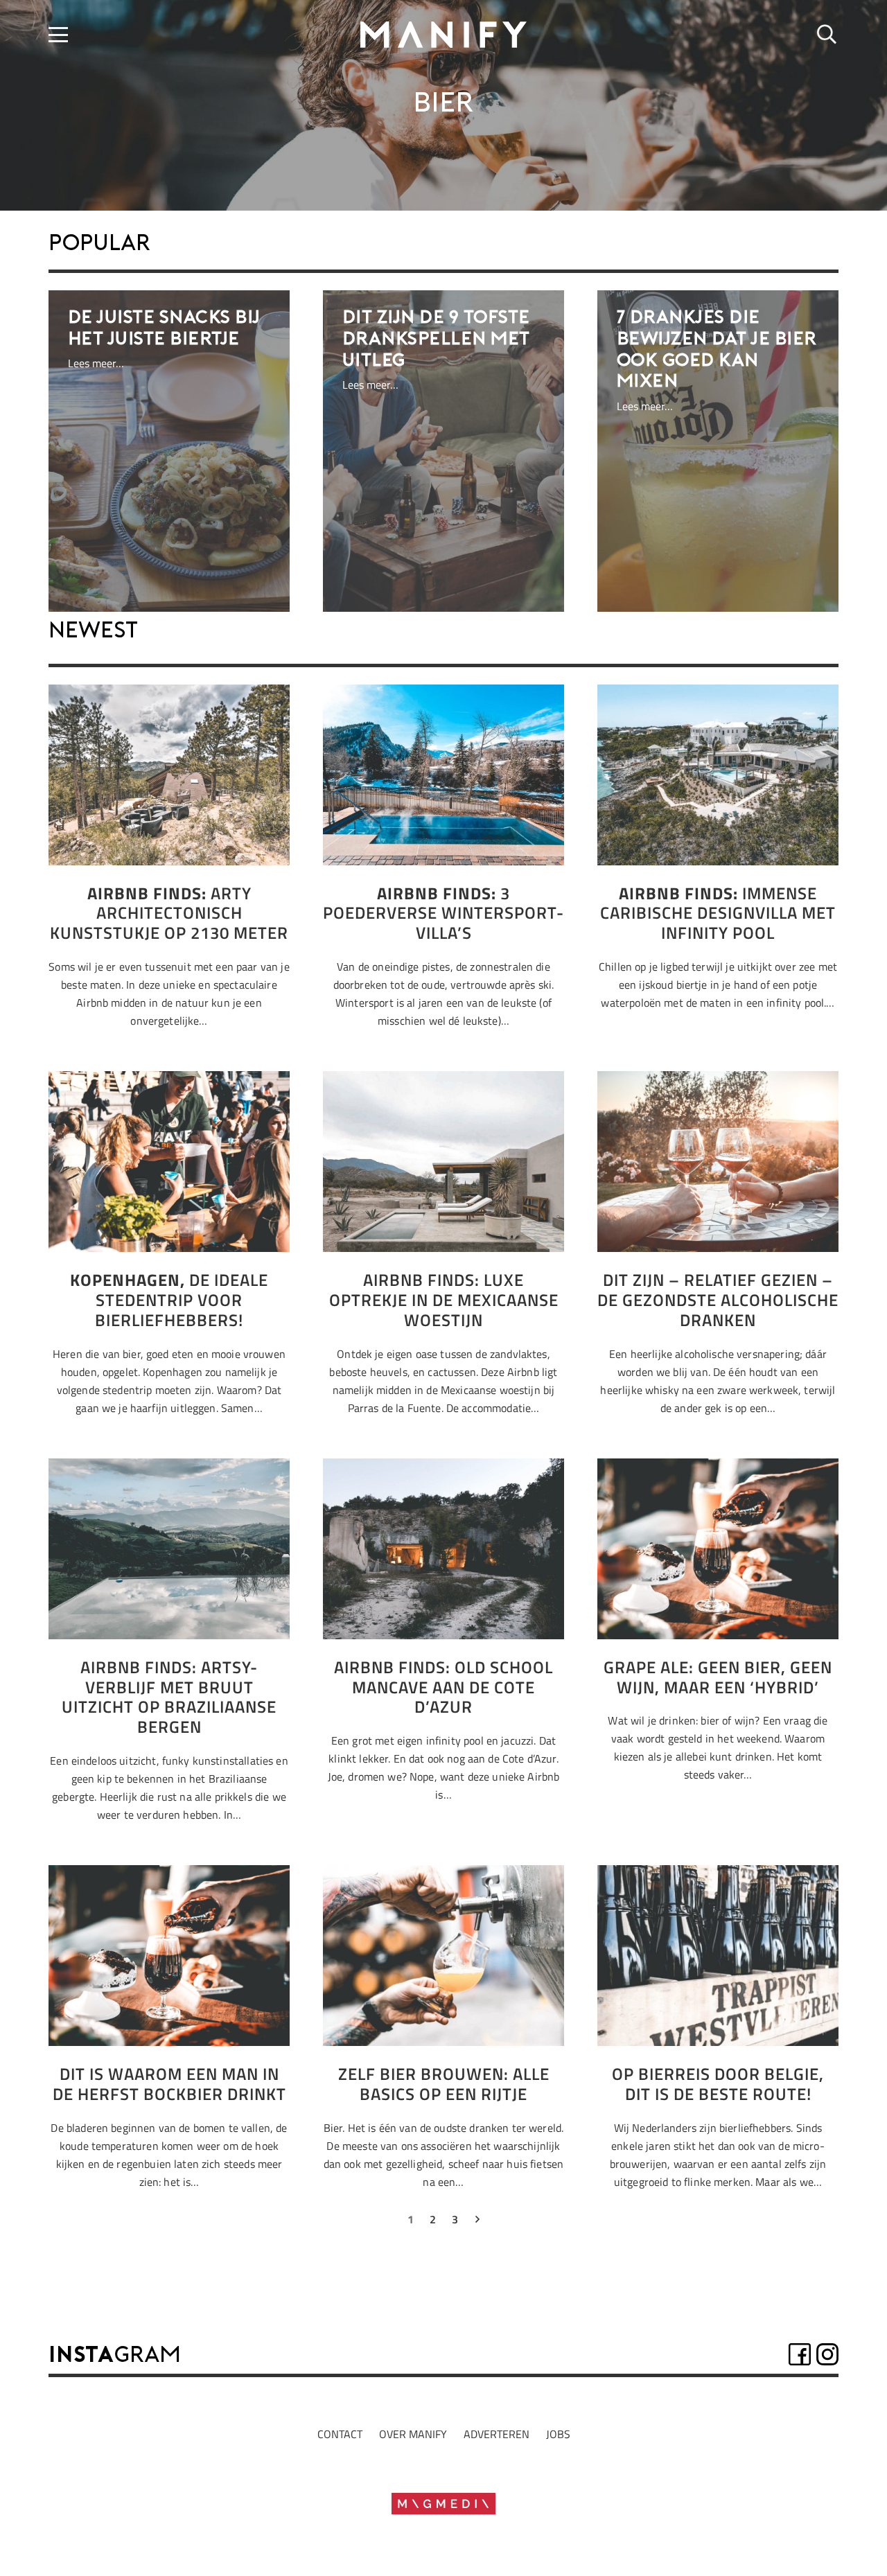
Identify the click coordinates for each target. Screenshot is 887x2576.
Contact (340, 2434)
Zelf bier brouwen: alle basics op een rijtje (444, 2084)
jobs (558, 2434)
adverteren (497, 2434)
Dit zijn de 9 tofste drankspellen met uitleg (436, 339)
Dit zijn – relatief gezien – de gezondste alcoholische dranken (718, 1300)
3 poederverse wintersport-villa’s (443, 913)
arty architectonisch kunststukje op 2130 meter (169, 913)
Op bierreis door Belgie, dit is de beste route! (718, 2084)
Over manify (413, 2434)
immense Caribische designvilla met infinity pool (718, 913)
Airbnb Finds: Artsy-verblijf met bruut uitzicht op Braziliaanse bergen (169, 1697)
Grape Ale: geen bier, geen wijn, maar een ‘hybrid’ (718, 1677)
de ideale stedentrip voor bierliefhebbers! (169, 1300)
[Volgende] (477, 2222)
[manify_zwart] (444, 35)
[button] (58, 35)
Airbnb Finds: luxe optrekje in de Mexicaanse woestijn (444, 1300)
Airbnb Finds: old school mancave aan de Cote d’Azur (443, 1687)
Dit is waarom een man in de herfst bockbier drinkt (169, 2084)
